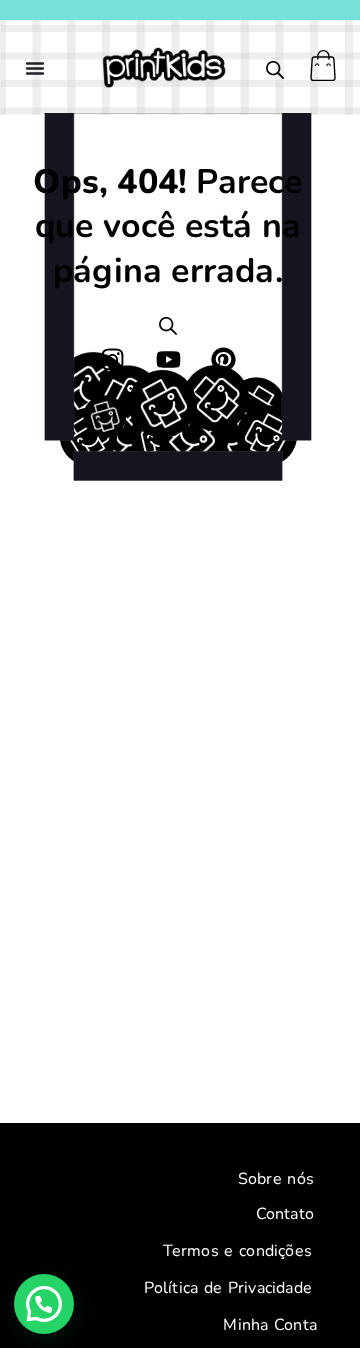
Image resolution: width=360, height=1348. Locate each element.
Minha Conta (270, 1325)
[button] (44, 1304)
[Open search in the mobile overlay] (275, 70)
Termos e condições (237, 1251)
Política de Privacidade (228, 1288)
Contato (285, 1214)
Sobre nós (276, 1179)
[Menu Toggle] (35, 68)
